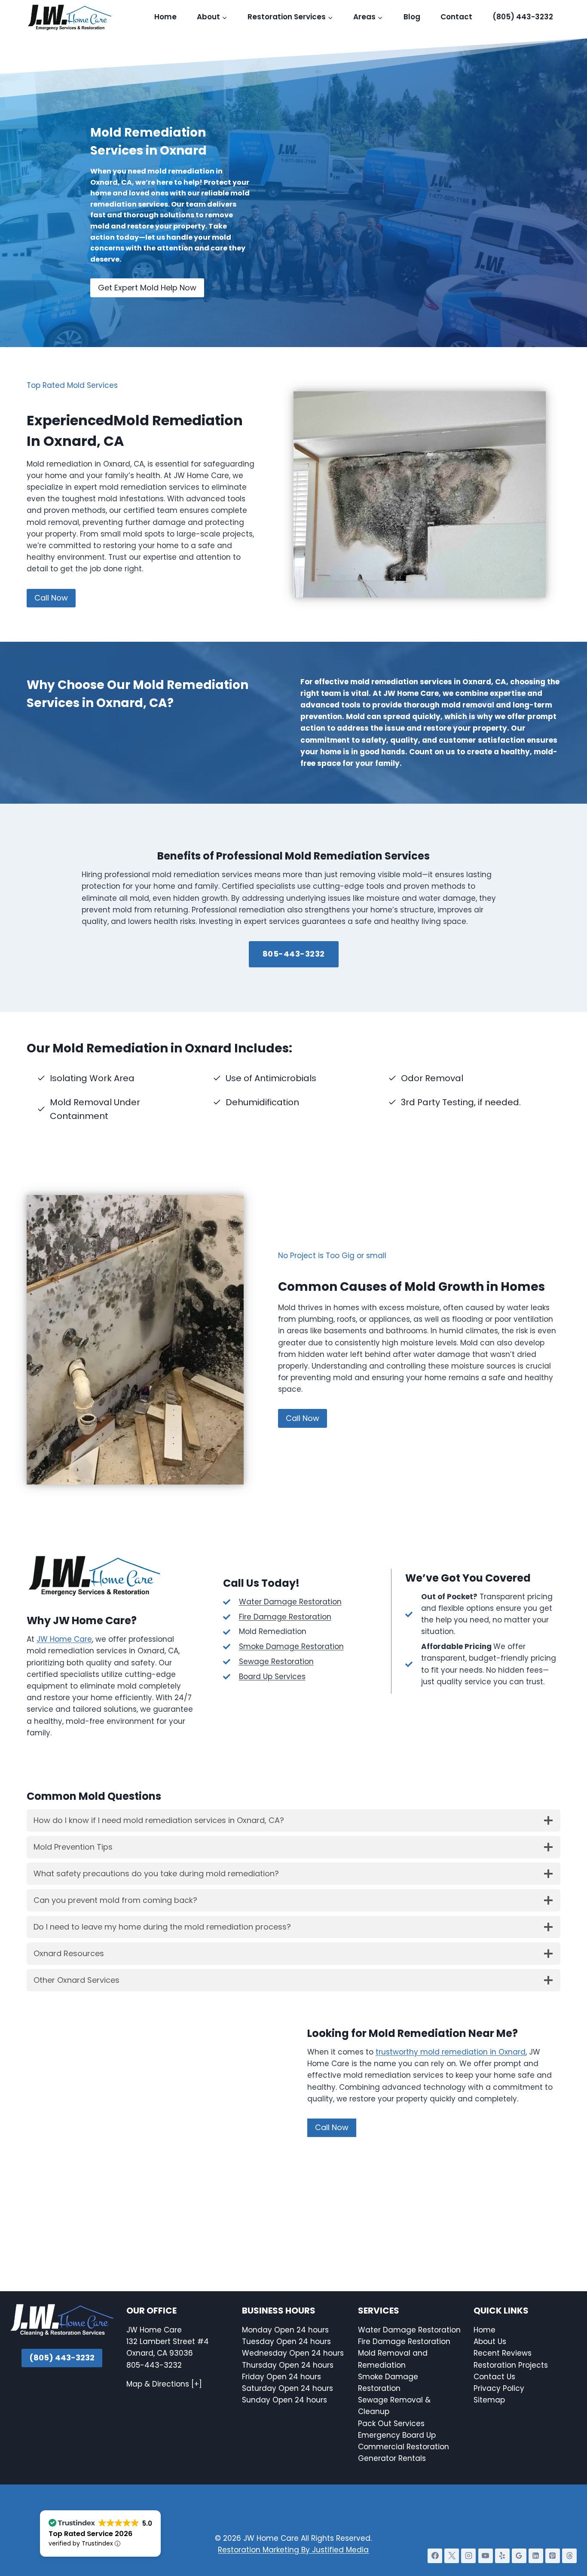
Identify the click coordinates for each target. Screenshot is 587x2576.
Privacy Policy (499, 2388)
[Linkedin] (536, 2556)
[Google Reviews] (519, 2556)
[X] (452, 2556)
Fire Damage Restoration (285, 1617)
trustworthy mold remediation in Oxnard (451, 2052)
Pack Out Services (391, 2424)
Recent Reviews (503, 2353)
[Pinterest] (553, 2556)
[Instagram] (468, 2556)
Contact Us (495, 2377)
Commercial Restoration (404, 2447)
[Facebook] (435, 2556)
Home (165, 17)
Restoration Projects (511, 2365)
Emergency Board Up (397, 2435)
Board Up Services (272, 1677)
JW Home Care (64, 1639)
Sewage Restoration (276, 1661)
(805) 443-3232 (523, 17)
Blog (412, 17)
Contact (456, 17)
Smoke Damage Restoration (291, 1646)
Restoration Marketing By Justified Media (293, 2550)
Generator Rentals (392, 2458)
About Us (490, 2341)
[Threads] (569, 2556)
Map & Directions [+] (164, 2384)
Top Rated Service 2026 (90, 2534)
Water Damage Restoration (290, 1602)
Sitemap (489, 2400)
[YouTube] (486, 2556)
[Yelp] (502, 2556)
